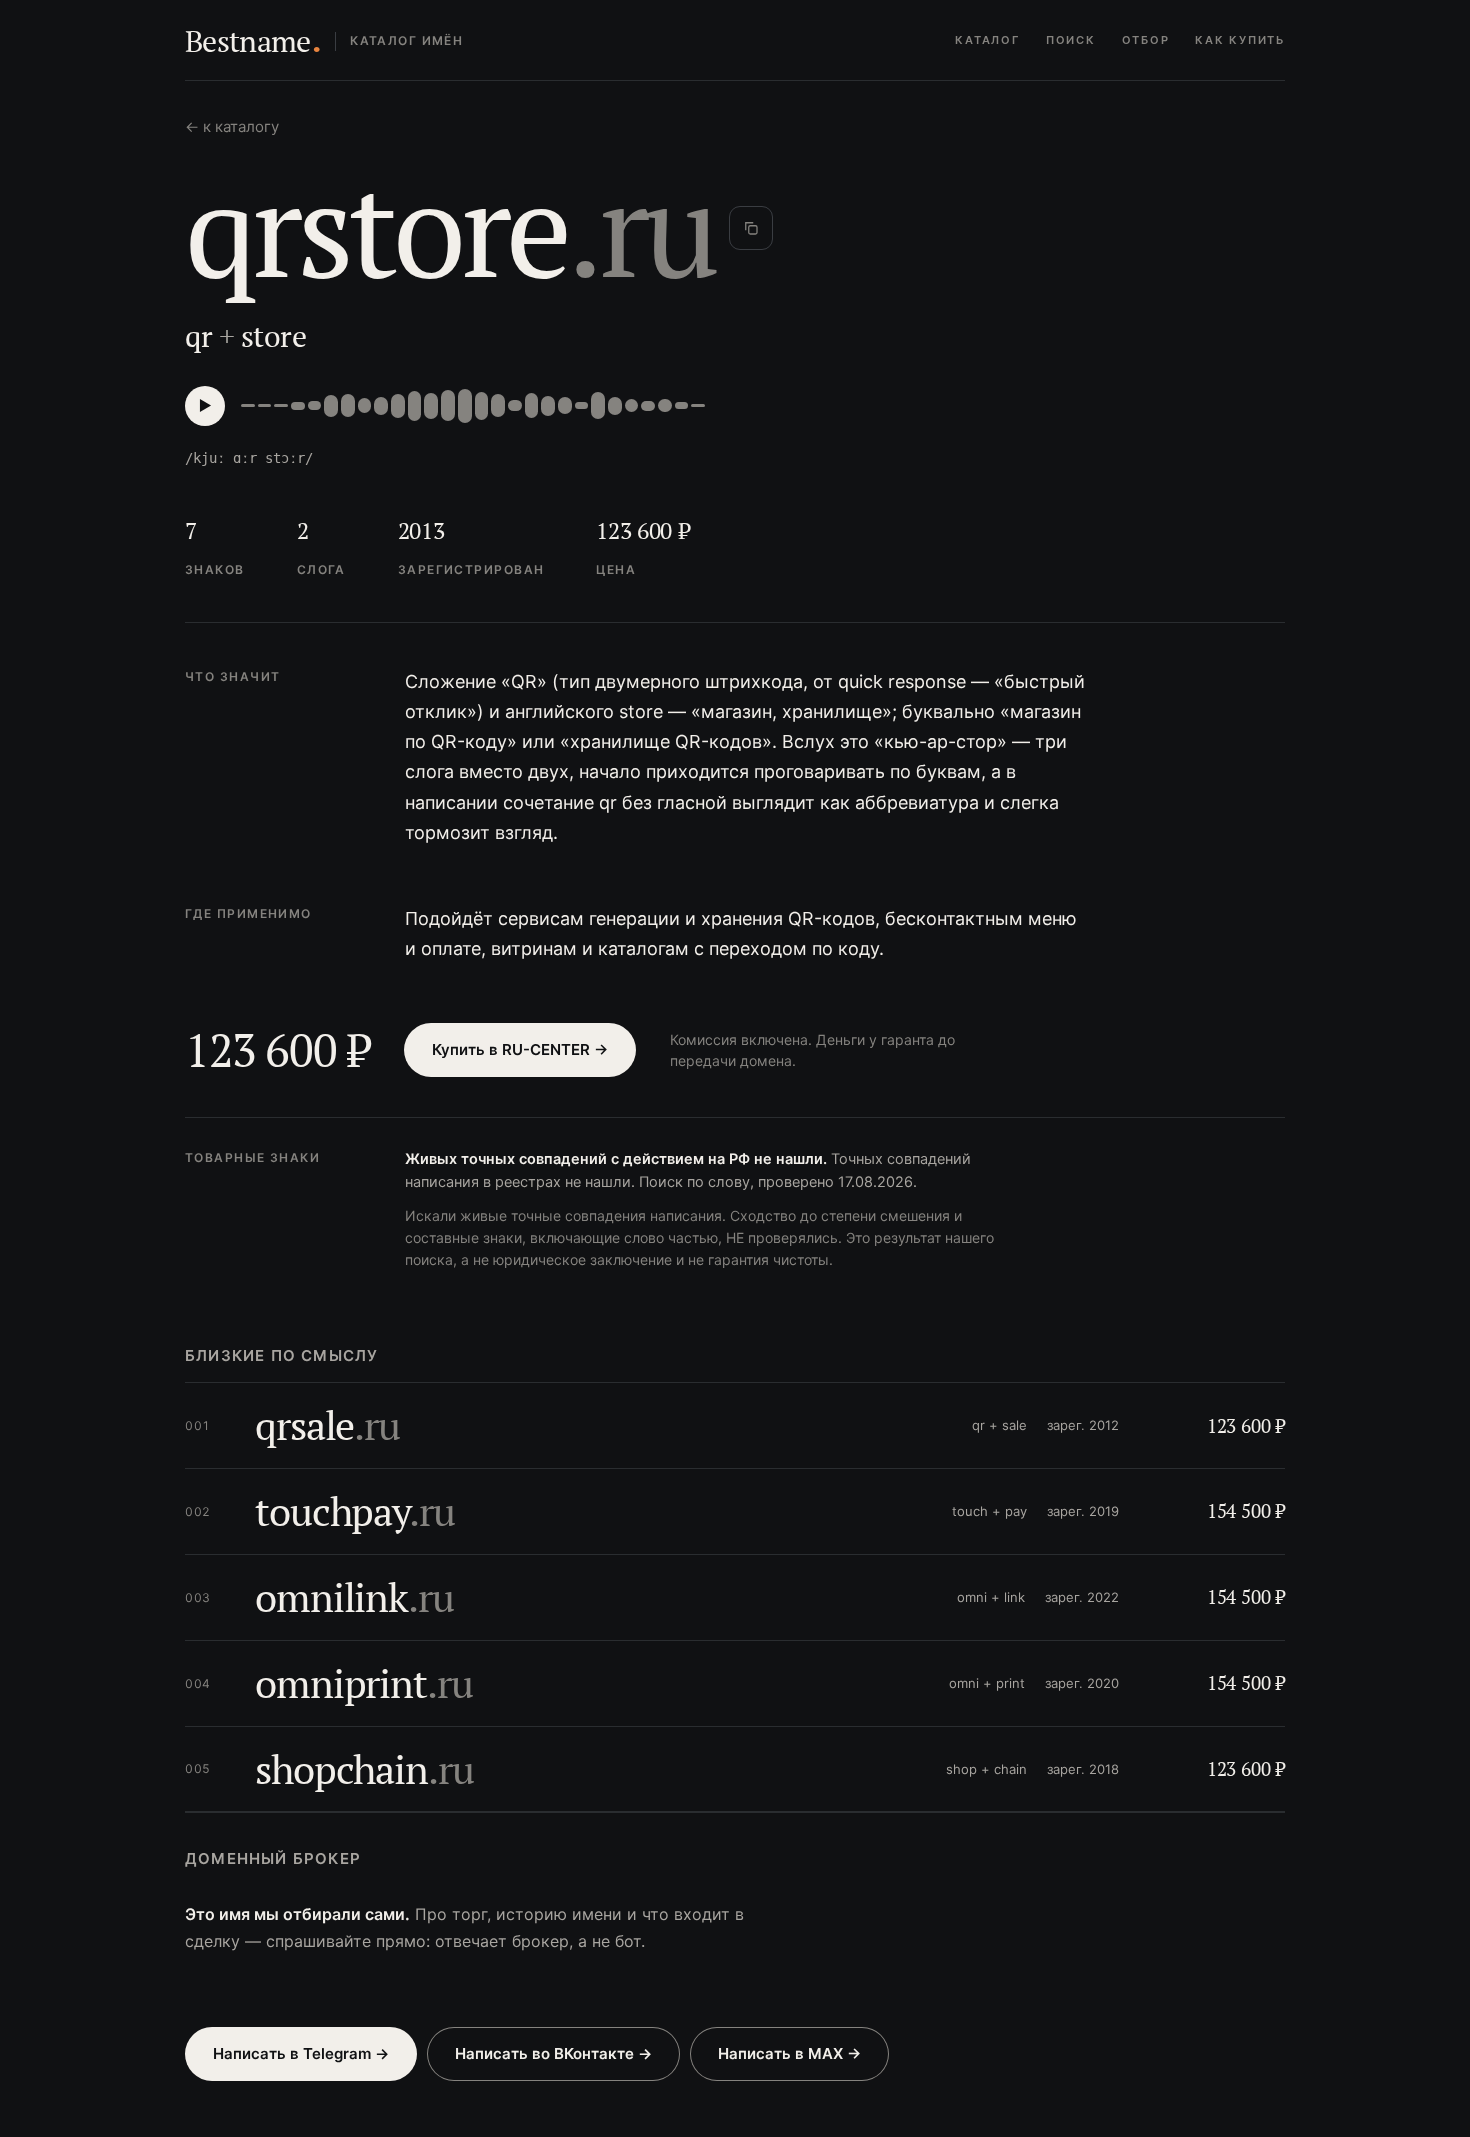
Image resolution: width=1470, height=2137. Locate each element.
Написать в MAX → (789, 2053)
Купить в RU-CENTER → (520, 1049)
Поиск (1071, 40)
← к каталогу (232, 126)
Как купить (1240, 40)
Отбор (1146, 40)
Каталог (987, 40)
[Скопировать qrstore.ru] (751, 228)
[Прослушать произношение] (205, 406)
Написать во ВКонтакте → (553, 2053)
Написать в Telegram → (301, 2053)
